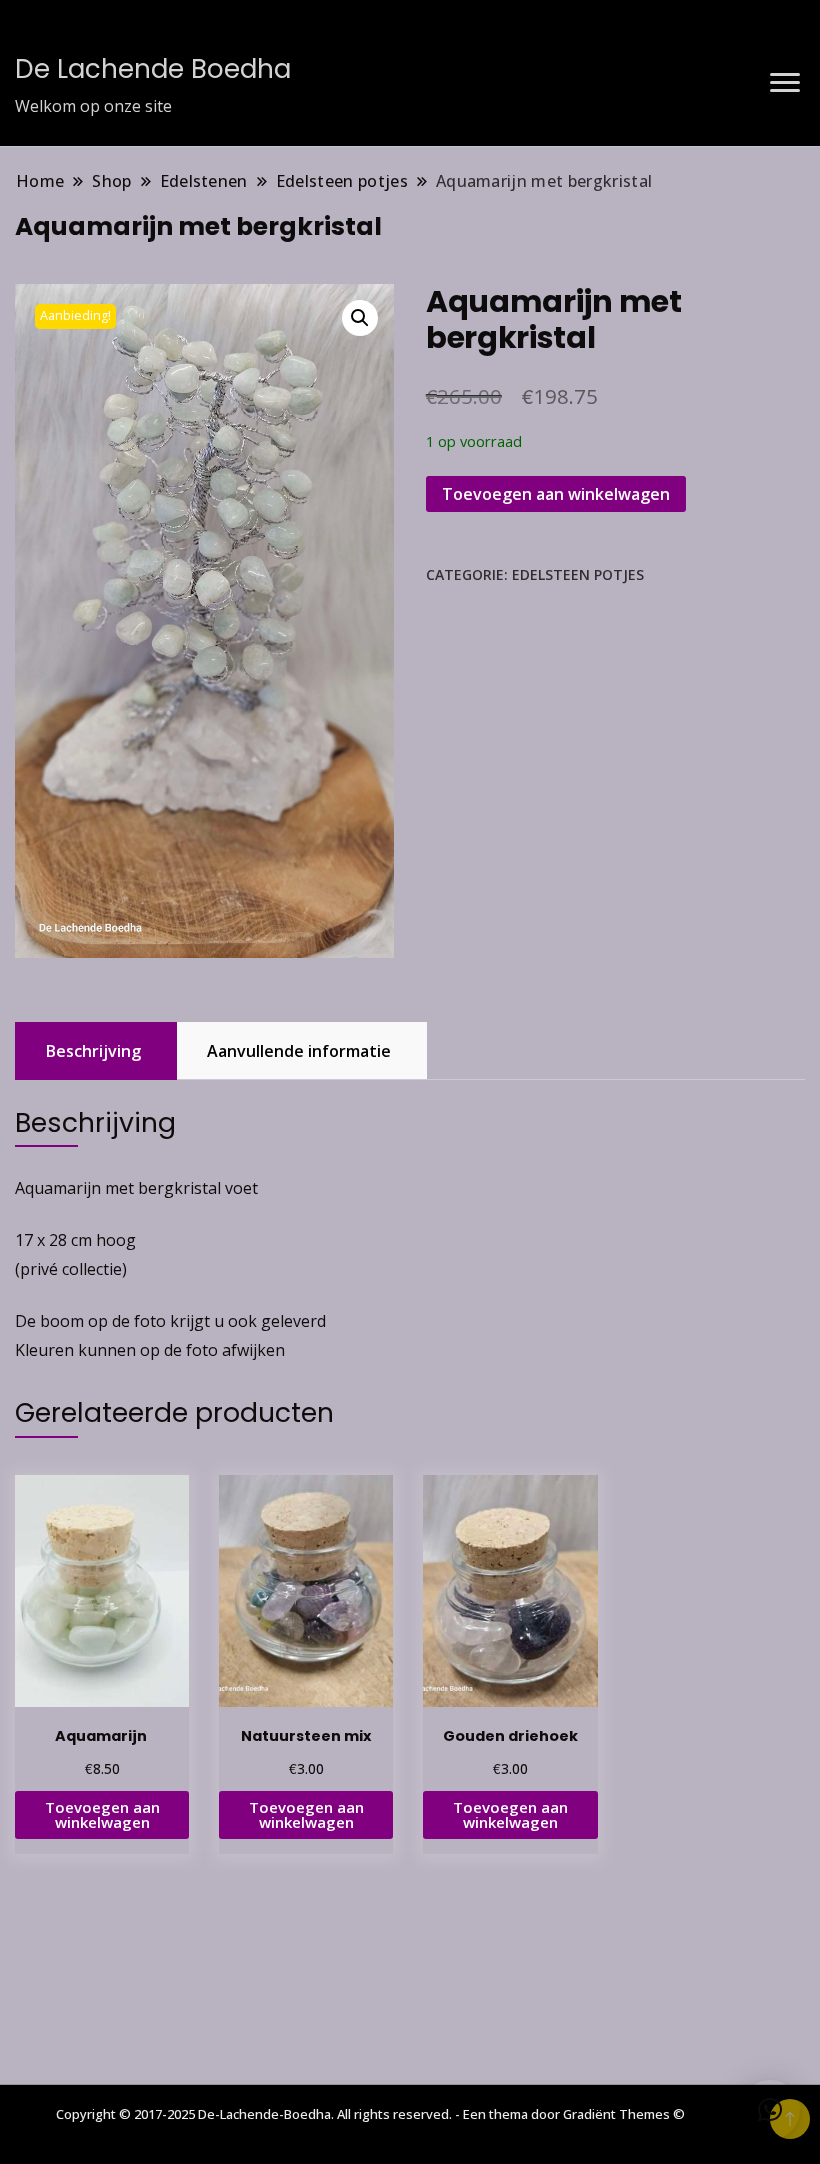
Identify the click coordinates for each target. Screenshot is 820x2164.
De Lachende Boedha (153, 69)
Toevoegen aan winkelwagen (556, 494)
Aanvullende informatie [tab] (299, 1051)
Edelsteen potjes (578, 574)
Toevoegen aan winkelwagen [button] (102, 1814)
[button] (360, 318)
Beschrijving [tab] (93, 1051)
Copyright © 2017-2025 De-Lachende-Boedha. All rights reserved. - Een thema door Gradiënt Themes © (370, 2114)
